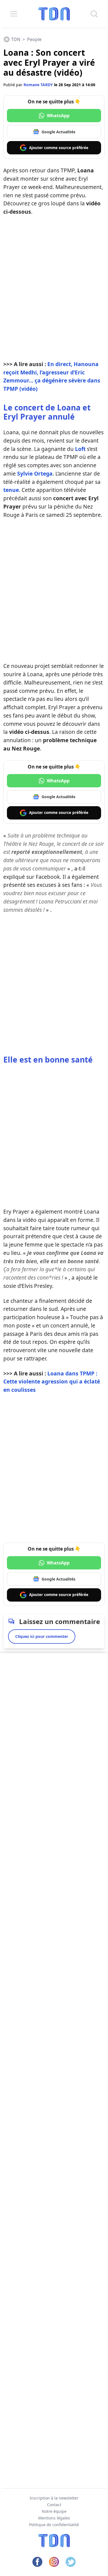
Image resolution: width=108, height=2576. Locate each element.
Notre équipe (54, 2511)
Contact (54, 2505)
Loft (80, 449)
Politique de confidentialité (54, 2525)
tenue (11, 490)
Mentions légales (54, 2518)
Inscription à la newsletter (54, 2498)
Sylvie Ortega (35, 473)
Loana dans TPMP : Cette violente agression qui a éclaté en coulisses (52, 1382)
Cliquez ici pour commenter (42, 1636)
